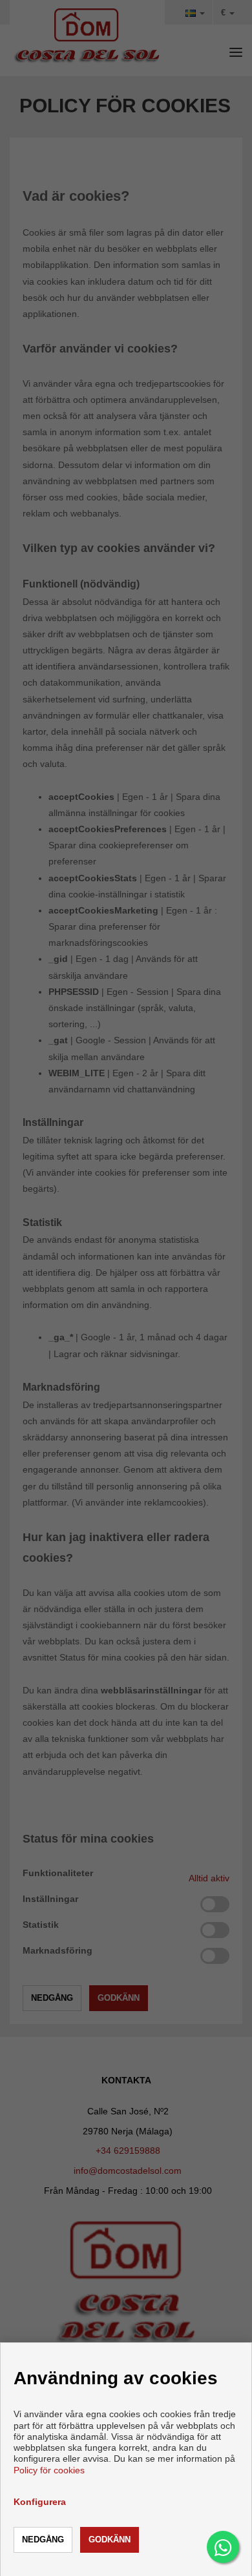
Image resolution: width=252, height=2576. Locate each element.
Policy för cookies (49, 2470)
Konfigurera (40, 2502)
